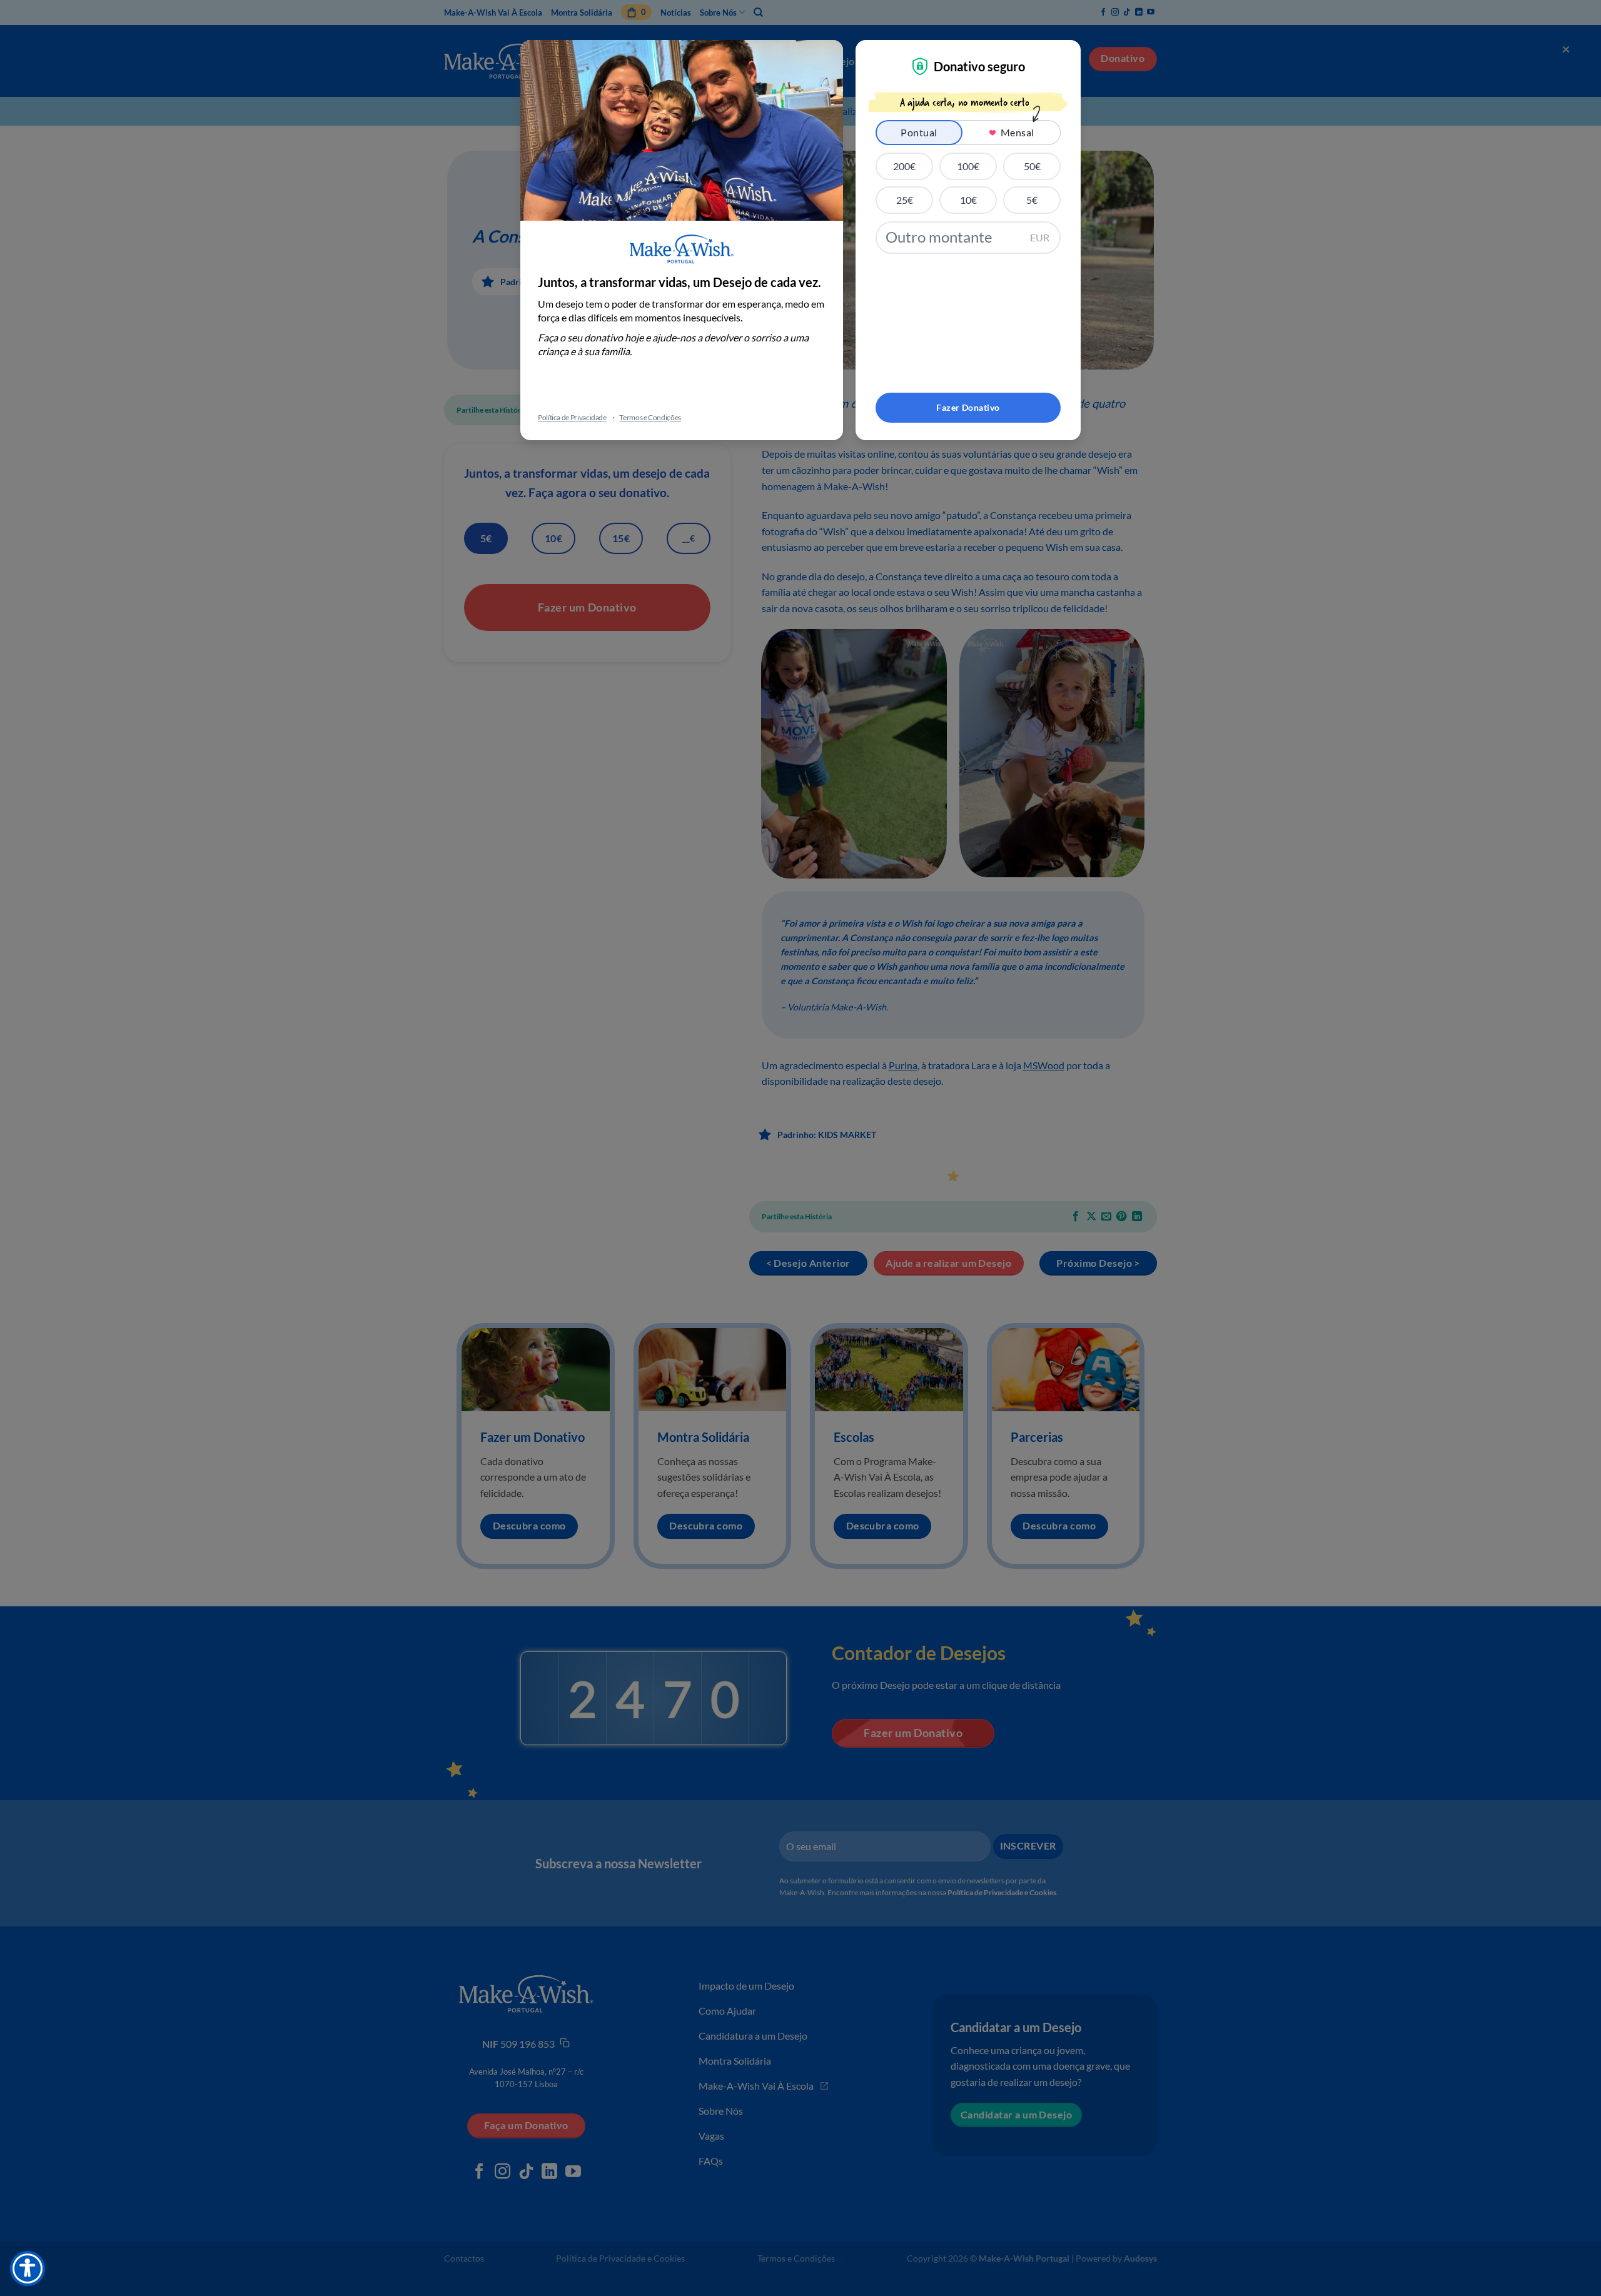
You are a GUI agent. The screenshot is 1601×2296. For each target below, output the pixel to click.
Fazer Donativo (968, 407)
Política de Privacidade (572, 417)
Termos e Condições (650, 417)
